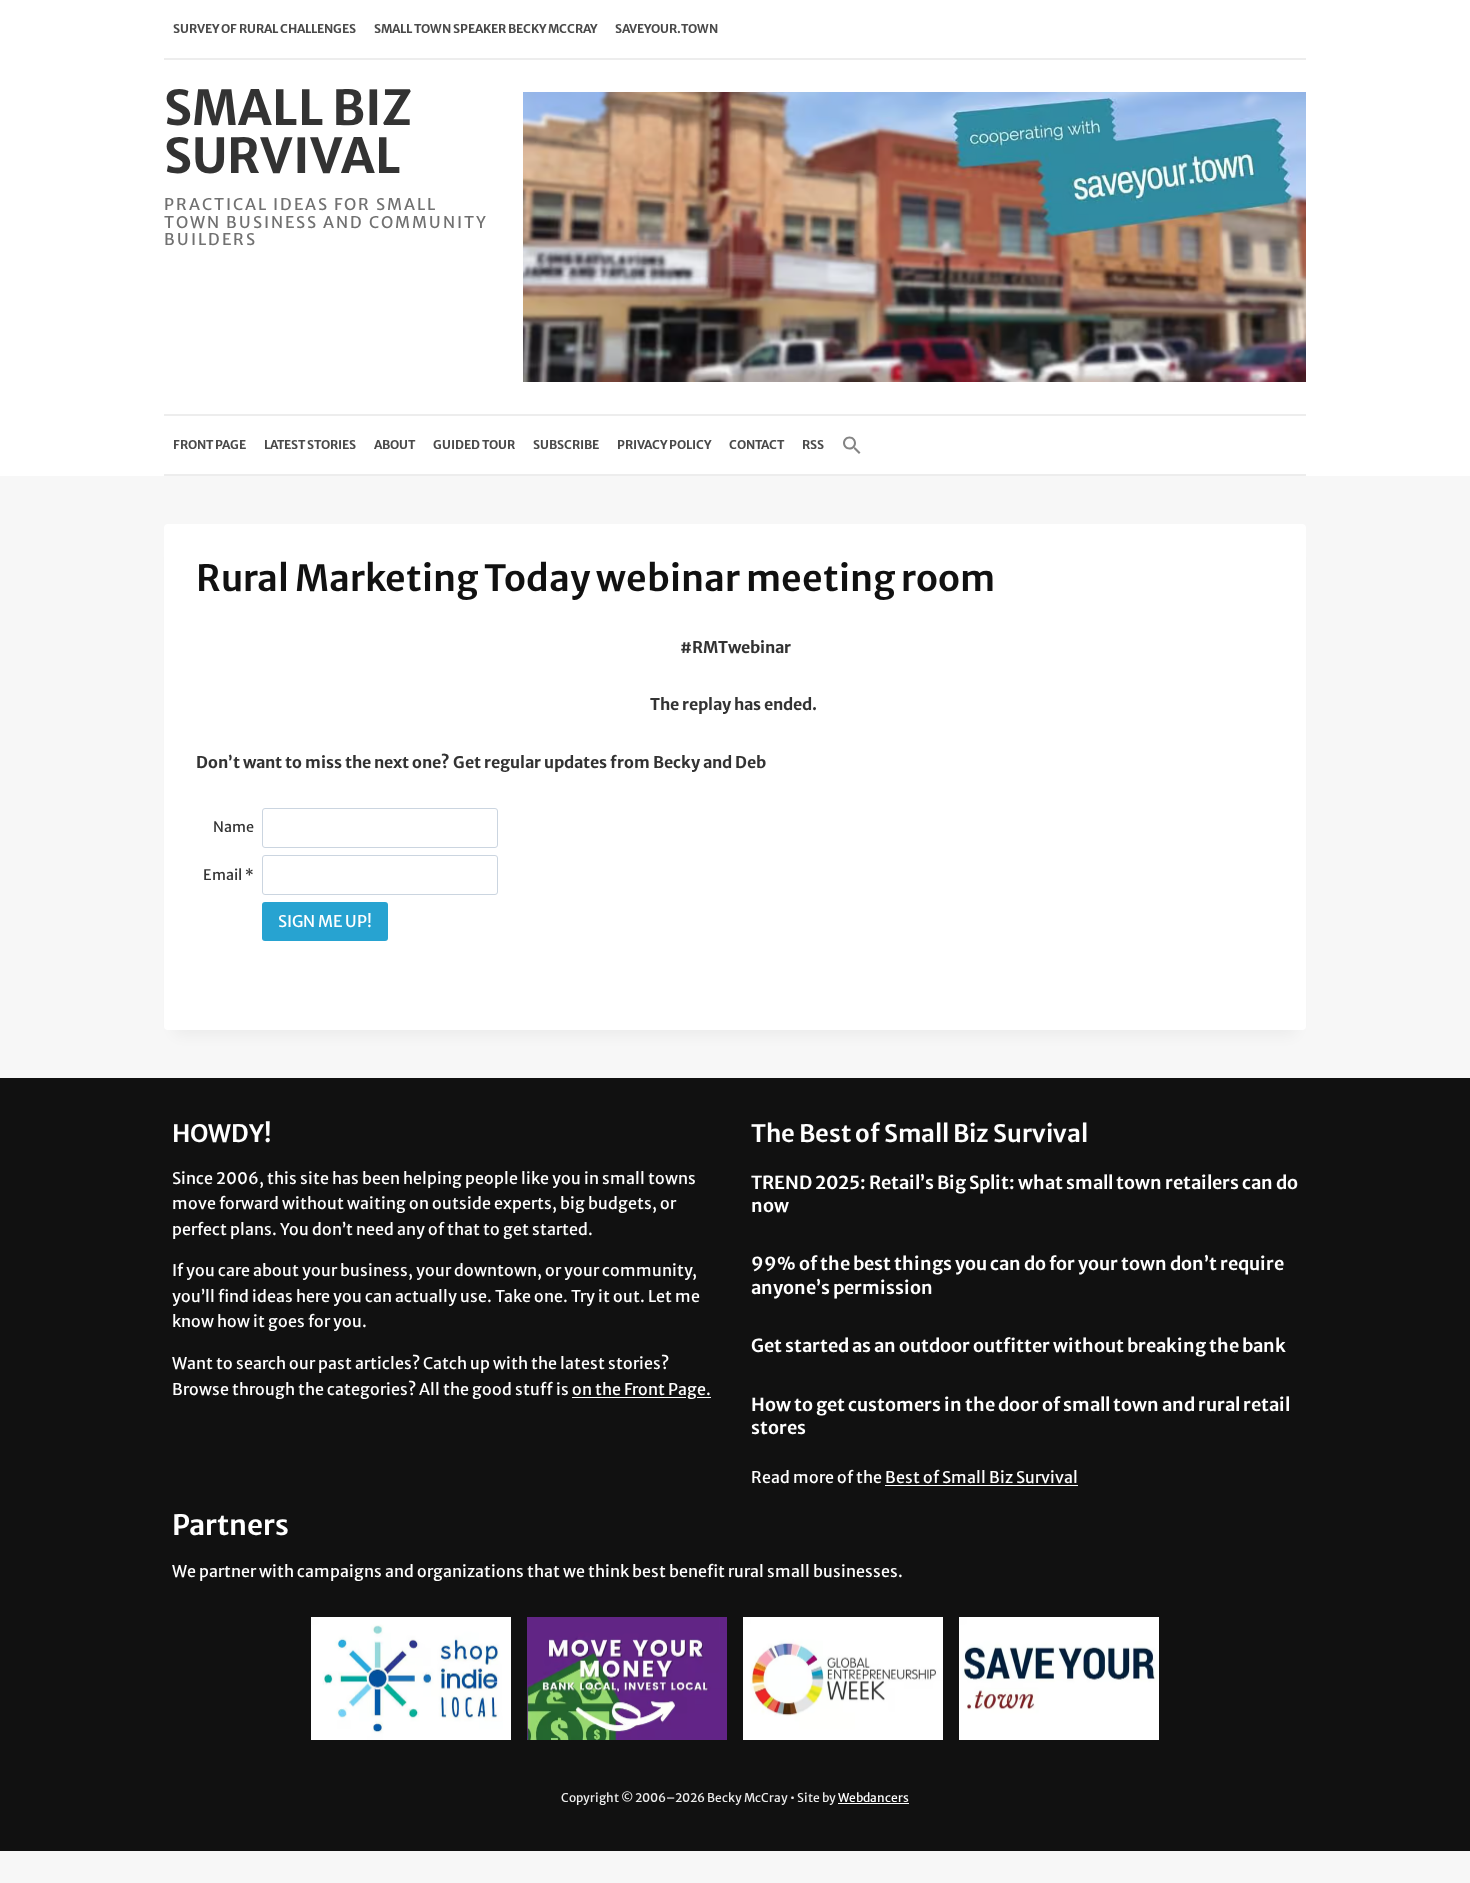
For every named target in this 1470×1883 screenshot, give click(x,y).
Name (233, 827)
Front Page (209, 444)
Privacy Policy (664, 444)
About (394, 444)
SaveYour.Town (666, 28)
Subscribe (566, 444)
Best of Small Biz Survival (981, 1477)
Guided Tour (474, 444)
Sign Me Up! (325, 921)
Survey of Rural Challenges (264, 28)
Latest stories (310, 444)
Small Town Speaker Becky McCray (485, 28)
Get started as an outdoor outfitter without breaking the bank (1018, 1345)
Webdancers (873, 1797)
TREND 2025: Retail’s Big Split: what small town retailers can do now (1024, 1194)
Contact (756, 444)
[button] (852, 445)
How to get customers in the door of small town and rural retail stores (1020, 1416)
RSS (813, 444)
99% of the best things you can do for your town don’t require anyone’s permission (1017, 1275)
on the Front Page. (641, 1389)
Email (228, 875)
